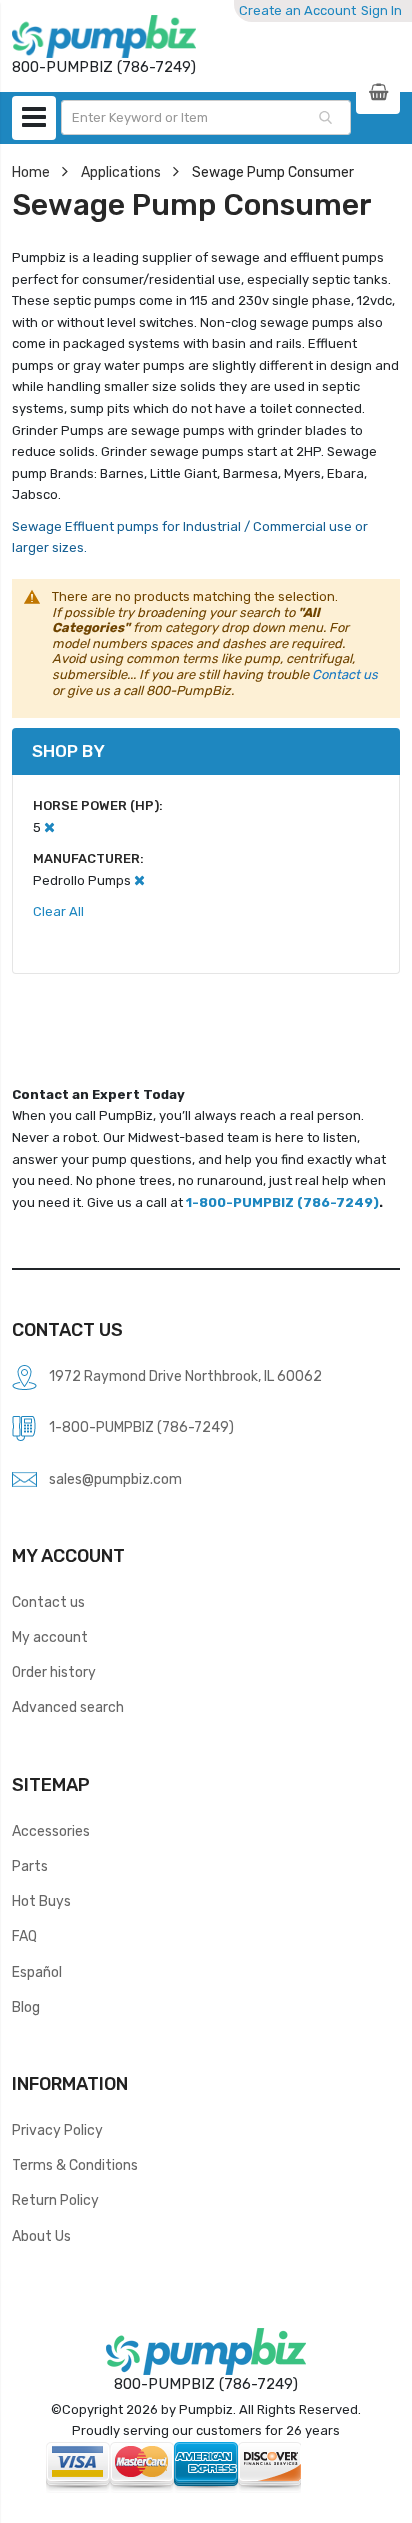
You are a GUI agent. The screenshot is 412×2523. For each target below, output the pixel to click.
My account (50, 1637)
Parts (30, 1866)
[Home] (104, 36)
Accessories (51, 1831)
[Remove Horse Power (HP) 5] (49, 827)
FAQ (24, 1936)
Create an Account (297, 10)
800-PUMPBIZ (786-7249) (206, 2384)
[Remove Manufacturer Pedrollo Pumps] (139, 880)
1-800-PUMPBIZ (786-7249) (282, 1202)
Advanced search (68, 1707)
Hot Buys (41, 1901)
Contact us (345, 674)
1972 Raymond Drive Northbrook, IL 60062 (185, 1376)
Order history (54, 1672)
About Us (41, 2236)
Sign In (381, 10)
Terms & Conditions (75, 2165)
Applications (121, 172)
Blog (26, 2007)
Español (37, 1972)
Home (31, 172)
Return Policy (55, 2200)
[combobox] (205, 117)
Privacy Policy (57, 2130)
